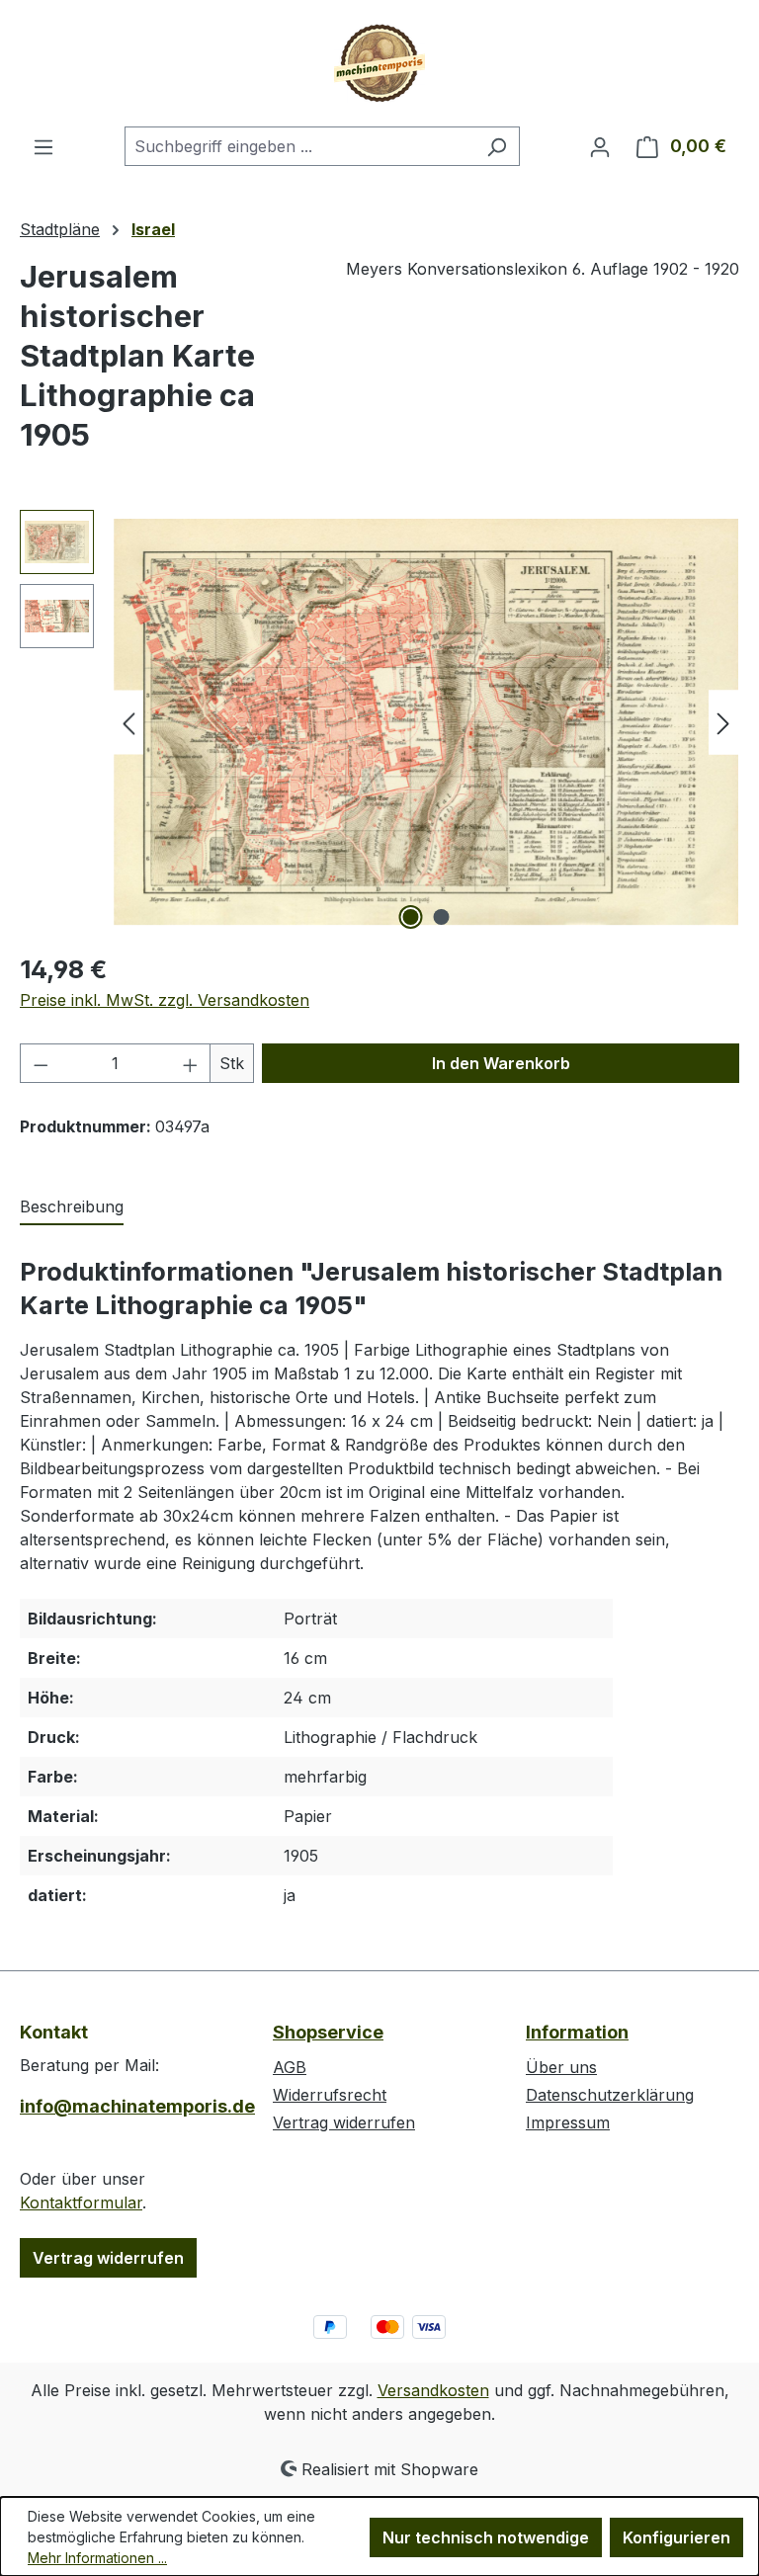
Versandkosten (433, 2390)
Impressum (568, 2122)
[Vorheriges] (128, 723)
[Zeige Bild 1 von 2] (411, 917)
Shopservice (328, 2032)
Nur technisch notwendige (486, 2537)
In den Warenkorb (501, 1063)
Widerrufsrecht (330, 2095)
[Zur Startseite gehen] (379, 63)
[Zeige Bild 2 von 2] (442, 917)
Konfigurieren (676, 2537)
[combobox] (299, 146)
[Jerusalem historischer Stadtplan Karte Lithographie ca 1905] (426, 722)
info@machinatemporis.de (126, 2106)
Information (577, 2032)
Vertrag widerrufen (108, 2258)
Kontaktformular (81, 2202)
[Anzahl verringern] (41, 1063)
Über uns (561, 2067)
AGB (290, 2067)
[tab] (72, 1207)
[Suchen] (497, 146)
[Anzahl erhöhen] (191, 1063)
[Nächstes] (723, 723)
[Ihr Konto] (600, 146)
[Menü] (43, 146)
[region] (379, 722)
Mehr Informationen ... (97, 2558)
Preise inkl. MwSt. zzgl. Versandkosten (165, 1000)
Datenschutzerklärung (610, 2095)
